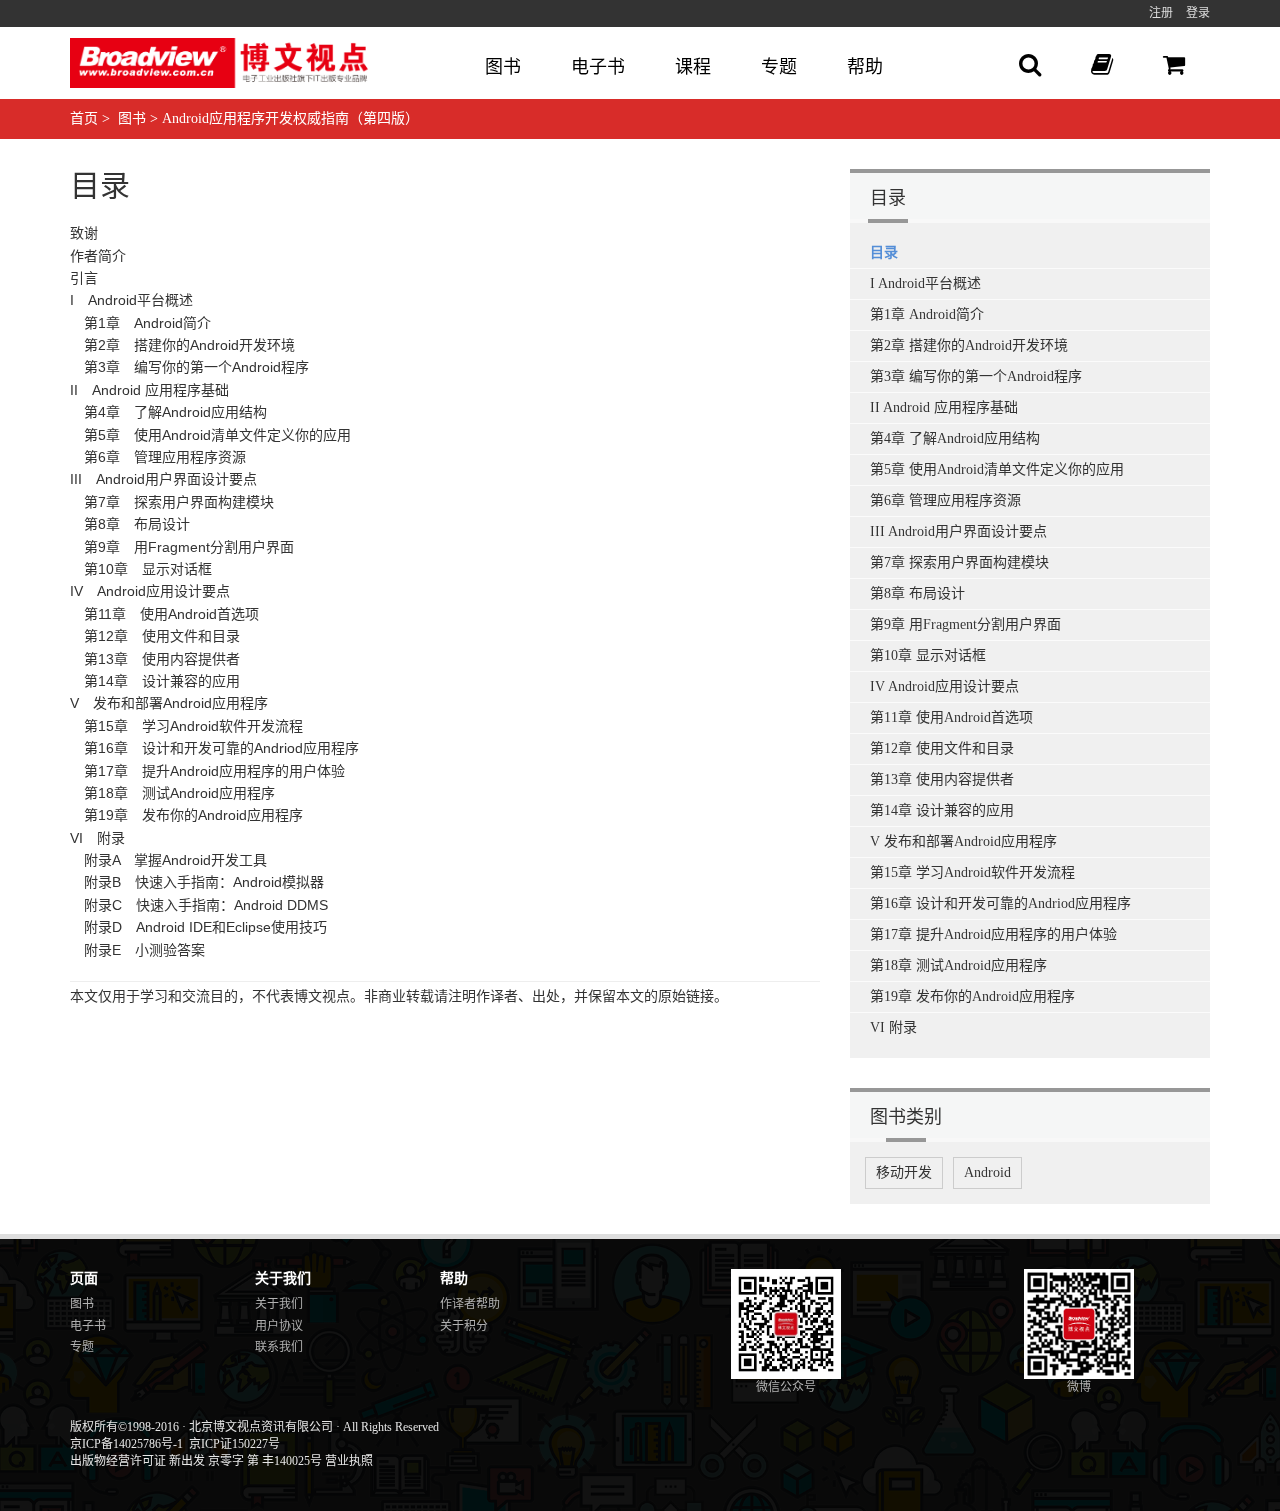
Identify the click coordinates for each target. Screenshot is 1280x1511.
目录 (884, 252)
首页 (84, 118)
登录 (1198, 13)
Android (987, 1172)
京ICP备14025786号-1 (126, 1444)
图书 (503, 67)
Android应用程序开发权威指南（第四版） (290, 118)
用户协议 (279, 1326)
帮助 (865, 67)
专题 (779, 67)
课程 (693, 67)
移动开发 (904, 1172)
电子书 (598, 67)
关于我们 (279, 1304)
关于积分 (464, 1326)
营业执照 (349, 1461)
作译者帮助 (470, 1304)
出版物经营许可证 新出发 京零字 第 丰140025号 (196, 1461)
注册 (1161, 13)
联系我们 (279, 1347)
